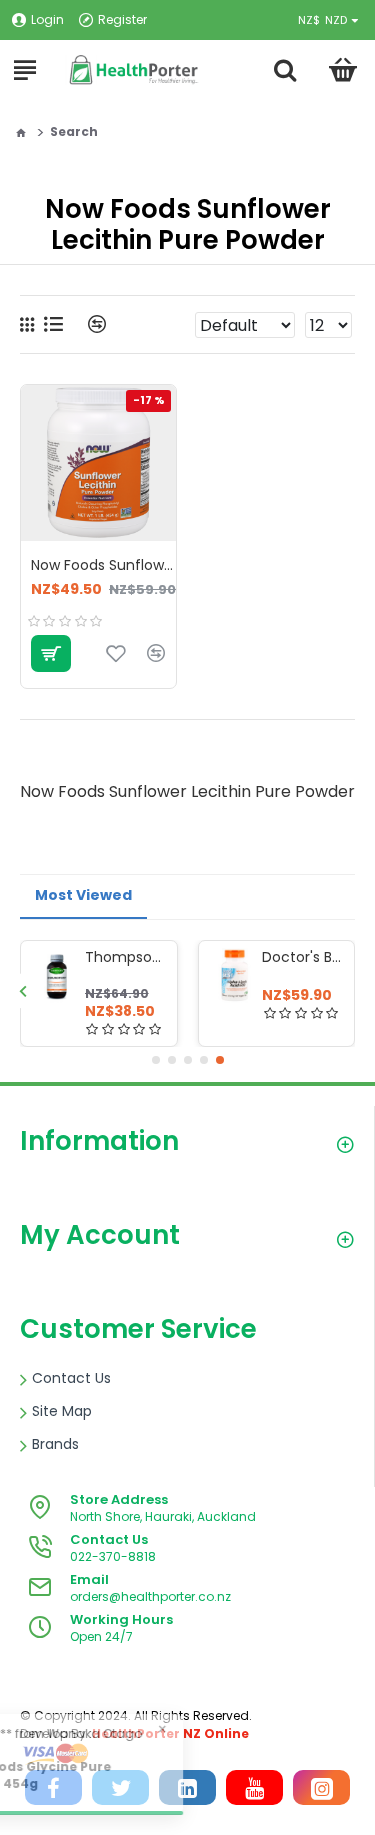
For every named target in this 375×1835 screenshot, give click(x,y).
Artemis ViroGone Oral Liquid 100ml (272, 957)
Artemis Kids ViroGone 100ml (95, 957)
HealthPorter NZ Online (170, 1733)
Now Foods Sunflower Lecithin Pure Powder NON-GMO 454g (103, 565)
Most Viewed (83, 895)
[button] (22, 990)
